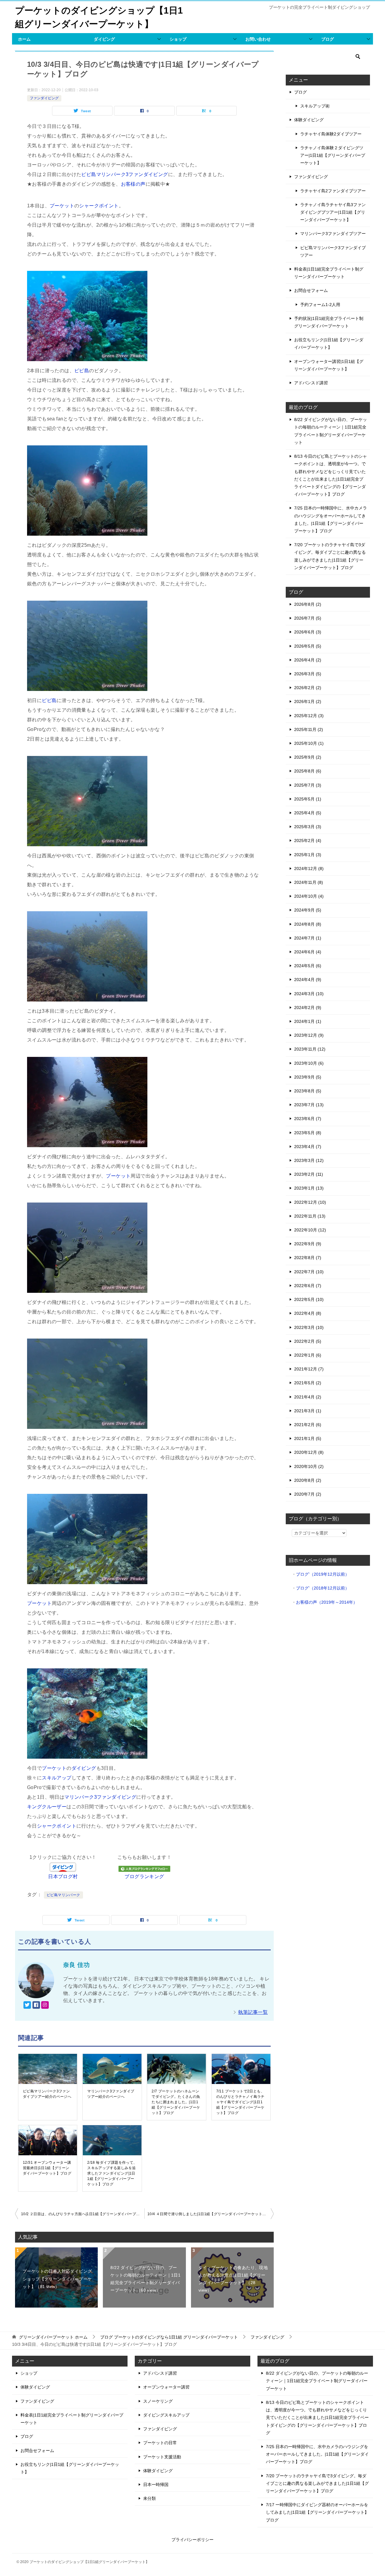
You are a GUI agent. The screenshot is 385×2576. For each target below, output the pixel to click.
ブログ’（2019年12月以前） (323, 1574)
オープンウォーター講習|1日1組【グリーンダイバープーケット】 (329, 365)
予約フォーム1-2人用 (320, 305)
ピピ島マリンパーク (63, 1895)
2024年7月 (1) (308, 938)
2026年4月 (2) (308, 660)
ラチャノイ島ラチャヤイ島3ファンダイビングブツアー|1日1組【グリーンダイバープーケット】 (333, 212)
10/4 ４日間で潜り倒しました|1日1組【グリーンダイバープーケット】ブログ (211, 2214)
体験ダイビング (309, 120)
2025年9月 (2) (308, 757)
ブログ (328, 39)
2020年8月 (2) (308, 1480)
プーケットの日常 (160, 2443)
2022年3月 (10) (309, 1327)
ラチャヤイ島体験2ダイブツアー (331, 134)
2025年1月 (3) (308, 855)
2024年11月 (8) (309, 882)
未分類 (149, 2498)
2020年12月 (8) (309, 1452)
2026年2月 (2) (308, 688)
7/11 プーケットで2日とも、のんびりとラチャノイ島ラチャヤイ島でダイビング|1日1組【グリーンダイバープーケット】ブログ (240, 2102)
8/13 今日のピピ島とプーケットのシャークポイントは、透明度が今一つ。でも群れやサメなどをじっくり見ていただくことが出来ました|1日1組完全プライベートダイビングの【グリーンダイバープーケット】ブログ (317, 2418)
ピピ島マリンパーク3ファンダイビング (125, 174)
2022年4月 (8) (308, 1313)
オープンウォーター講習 (166, 2387)
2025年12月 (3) (309, 716)
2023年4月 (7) (308, 1147)
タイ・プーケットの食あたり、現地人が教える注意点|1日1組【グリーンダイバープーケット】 (233, 2279)
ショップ (178, 39)
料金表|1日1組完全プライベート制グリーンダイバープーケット (329, 273)
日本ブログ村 (63, 1876)
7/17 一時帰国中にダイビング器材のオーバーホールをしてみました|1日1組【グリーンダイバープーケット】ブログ (317, 2512)
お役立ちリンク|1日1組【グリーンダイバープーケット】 (329, 344)
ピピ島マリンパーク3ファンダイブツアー (333, 251)
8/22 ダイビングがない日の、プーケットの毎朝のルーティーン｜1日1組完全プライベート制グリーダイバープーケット (145, 2279)
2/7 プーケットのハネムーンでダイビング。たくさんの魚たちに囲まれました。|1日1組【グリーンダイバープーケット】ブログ (176, 2102)
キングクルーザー (47, 1807)
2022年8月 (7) (308, 1258)
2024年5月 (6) (308, 966)
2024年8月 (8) (308, 924)
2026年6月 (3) (308, 632)
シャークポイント (99, 206)
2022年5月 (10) (309, 1299)
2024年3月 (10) (309, 994)
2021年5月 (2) (308, 1383)
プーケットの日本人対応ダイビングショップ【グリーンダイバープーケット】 (57, 2279)
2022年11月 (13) (310, 1216)
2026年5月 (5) (308, 646)
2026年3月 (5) (308, 674)
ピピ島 (82, 371)
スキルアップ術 (315, 106)
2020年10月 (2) (309, 1466)
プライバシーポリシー (192, 2540)
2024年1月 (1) (308, 1021)
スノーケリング (158, 2401)
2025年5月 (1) (308, 799)
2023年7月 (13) (309, 1105)
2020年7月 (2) (308, 1494)
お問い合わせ (258, 39)
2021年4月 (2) (308, 1397)
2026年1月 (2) (308, 701)
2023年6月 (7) (308, 1119)
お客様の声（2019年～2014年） (327, 1602)
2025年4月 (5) (308, 813)
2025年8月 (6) (308, 771)
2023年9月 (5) (308, 1077)
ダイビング (104, 39)
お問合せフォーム (311, 290)
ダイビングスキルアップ (166, 2415)
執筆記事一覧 (253, 2012)
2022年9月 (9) (308, 1244)
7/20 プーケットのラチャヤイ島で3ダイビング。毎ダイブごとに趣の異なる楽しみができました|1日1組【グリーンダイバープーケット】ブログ (317, 2483)
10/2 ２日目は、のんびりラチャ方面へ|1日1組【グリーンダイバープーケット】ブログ (83, 2214)
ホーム (24, 39)
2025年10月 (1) (309, 743)
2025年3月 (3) (308, 827)
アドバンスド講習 (311, 383)
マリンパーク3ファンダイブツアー (333, 234)
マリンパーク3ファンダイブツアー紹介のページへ (111, 2094)
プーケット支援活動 (162, 2457)
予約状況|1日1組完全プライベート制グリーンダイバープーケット (329, 322)
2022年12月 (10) (310, 1202)
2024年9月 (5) (308, 910)
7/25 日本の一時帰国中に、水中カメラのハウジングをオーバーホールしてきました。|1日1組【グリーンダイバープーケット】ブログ (317, 2454)
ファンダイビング (44, 98)
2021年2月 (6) (308, 1425)
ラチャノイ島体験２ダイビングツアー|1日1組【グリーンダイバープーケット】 (333, 155)
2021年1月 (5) (308, 1438)
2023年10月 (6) (309, 1063)
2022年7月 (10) (309, 1272)
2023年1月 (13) (309, 1188)
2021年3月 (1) (308, 1411)
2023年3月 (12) (309, 1160)
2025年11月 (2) (309, 729)
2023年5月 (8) (308, 1133)
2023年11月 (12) (310, 1049)
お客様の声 (133, 184)
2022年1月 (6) (308, 1355)
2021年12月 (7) (309, 1369)
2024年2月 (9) (308, 1008)
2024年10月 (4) (309, 896)
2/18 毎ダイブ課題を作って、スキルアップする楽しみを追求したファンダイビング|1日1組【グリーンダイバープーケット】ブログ (112, 2173)
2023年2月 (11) (309, 1174)
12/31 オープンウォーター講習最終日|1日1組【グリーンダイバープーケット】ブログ (47, 2168)
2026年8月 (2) (308, 604)
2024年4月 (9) (308, 980)
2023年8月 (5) (308, 1091)
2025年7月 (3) (308, 785)
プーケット (62, 206)
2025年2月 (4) (308, 841)
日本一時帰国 (156, 2485)
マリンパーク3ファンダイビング (100, 1797)
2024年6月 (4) (308, 952)
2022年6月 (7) (308, 1286)
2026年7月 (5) (308, 618)
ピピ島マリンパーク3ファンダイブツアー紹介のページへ (47, 2094)
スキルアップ (57, 1778)
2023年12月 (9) (309, 1035)
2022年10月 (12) (310, 1230)
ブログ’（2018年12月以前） (323, 1588)
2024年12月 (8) (309, 868)
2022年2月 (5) (308, 1341)
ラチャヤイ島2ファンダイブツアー (333, 191)
